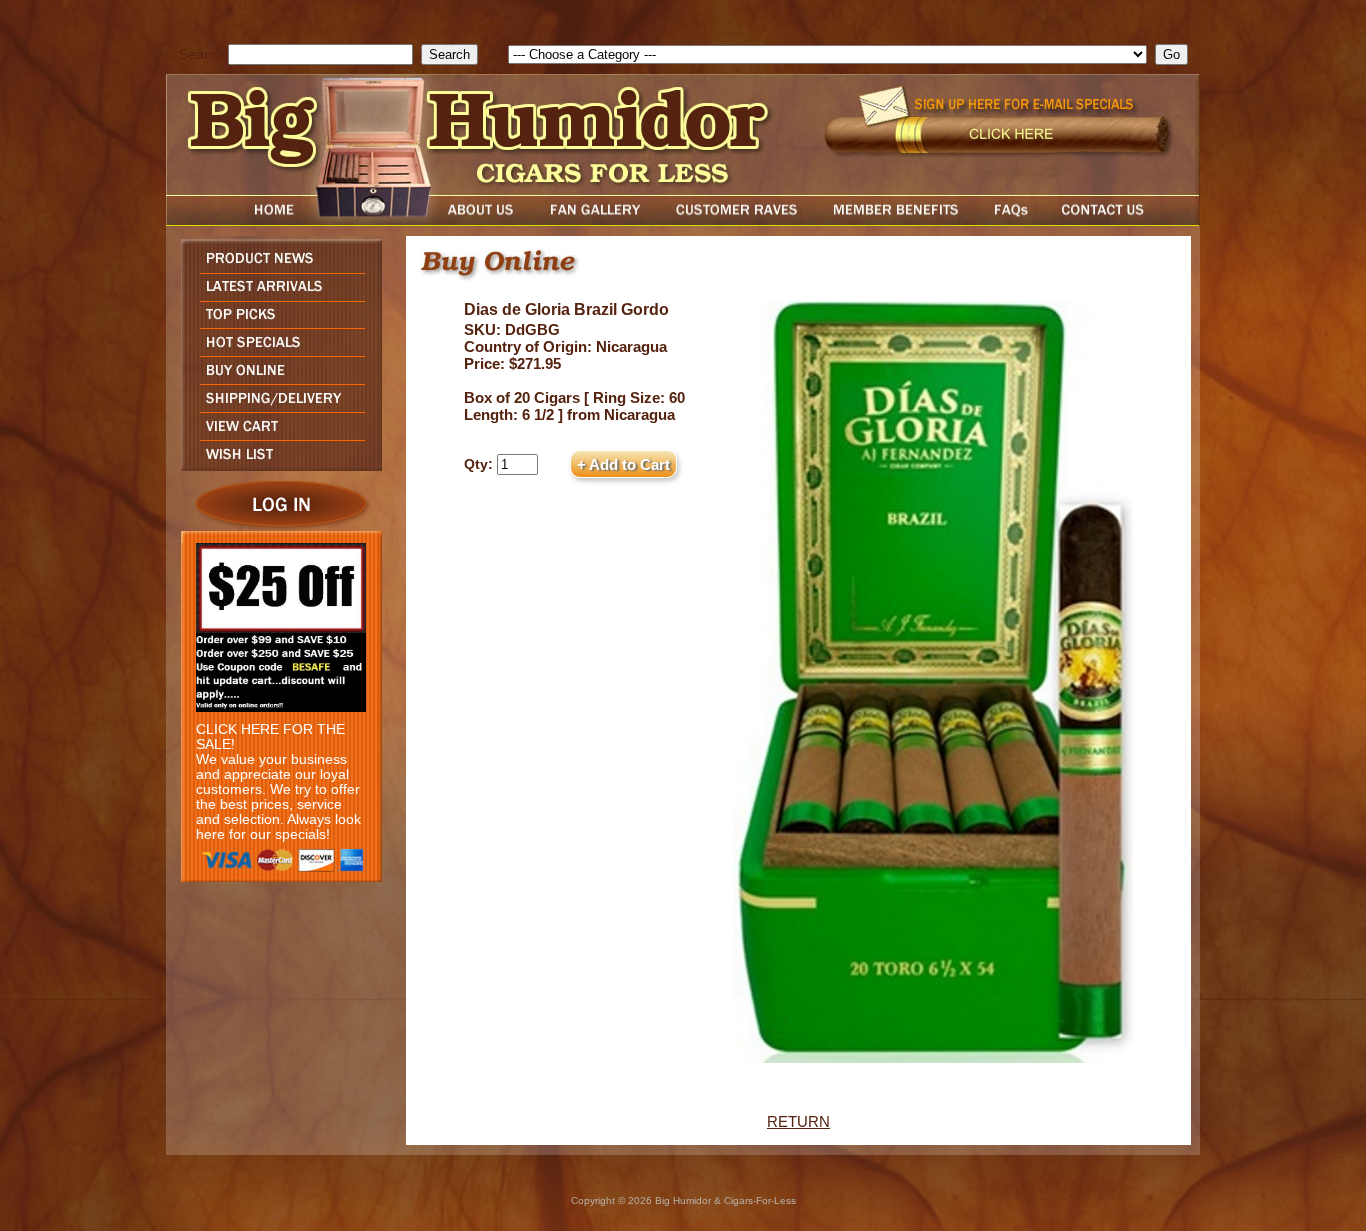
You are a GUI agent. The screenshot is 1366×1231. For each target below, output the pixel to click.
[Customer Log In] (276, 525)
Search (201, 54)
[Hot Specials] (276, 350)
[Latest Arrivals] (276, 295)
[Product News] (276, 267)
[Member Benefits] (896, 220)
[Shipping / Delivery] (276, 406)
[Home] (236, 220)
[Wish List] (276, 465)
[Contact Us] (1123, 220)
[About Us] (486, 220)
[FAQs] (1010, 220)
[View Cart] (276, 434)
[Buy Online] (276, 378)
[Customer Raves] (738, 220)
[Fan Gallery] (594, 220)
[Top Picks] (276, 322)
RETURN (798, 1121)
